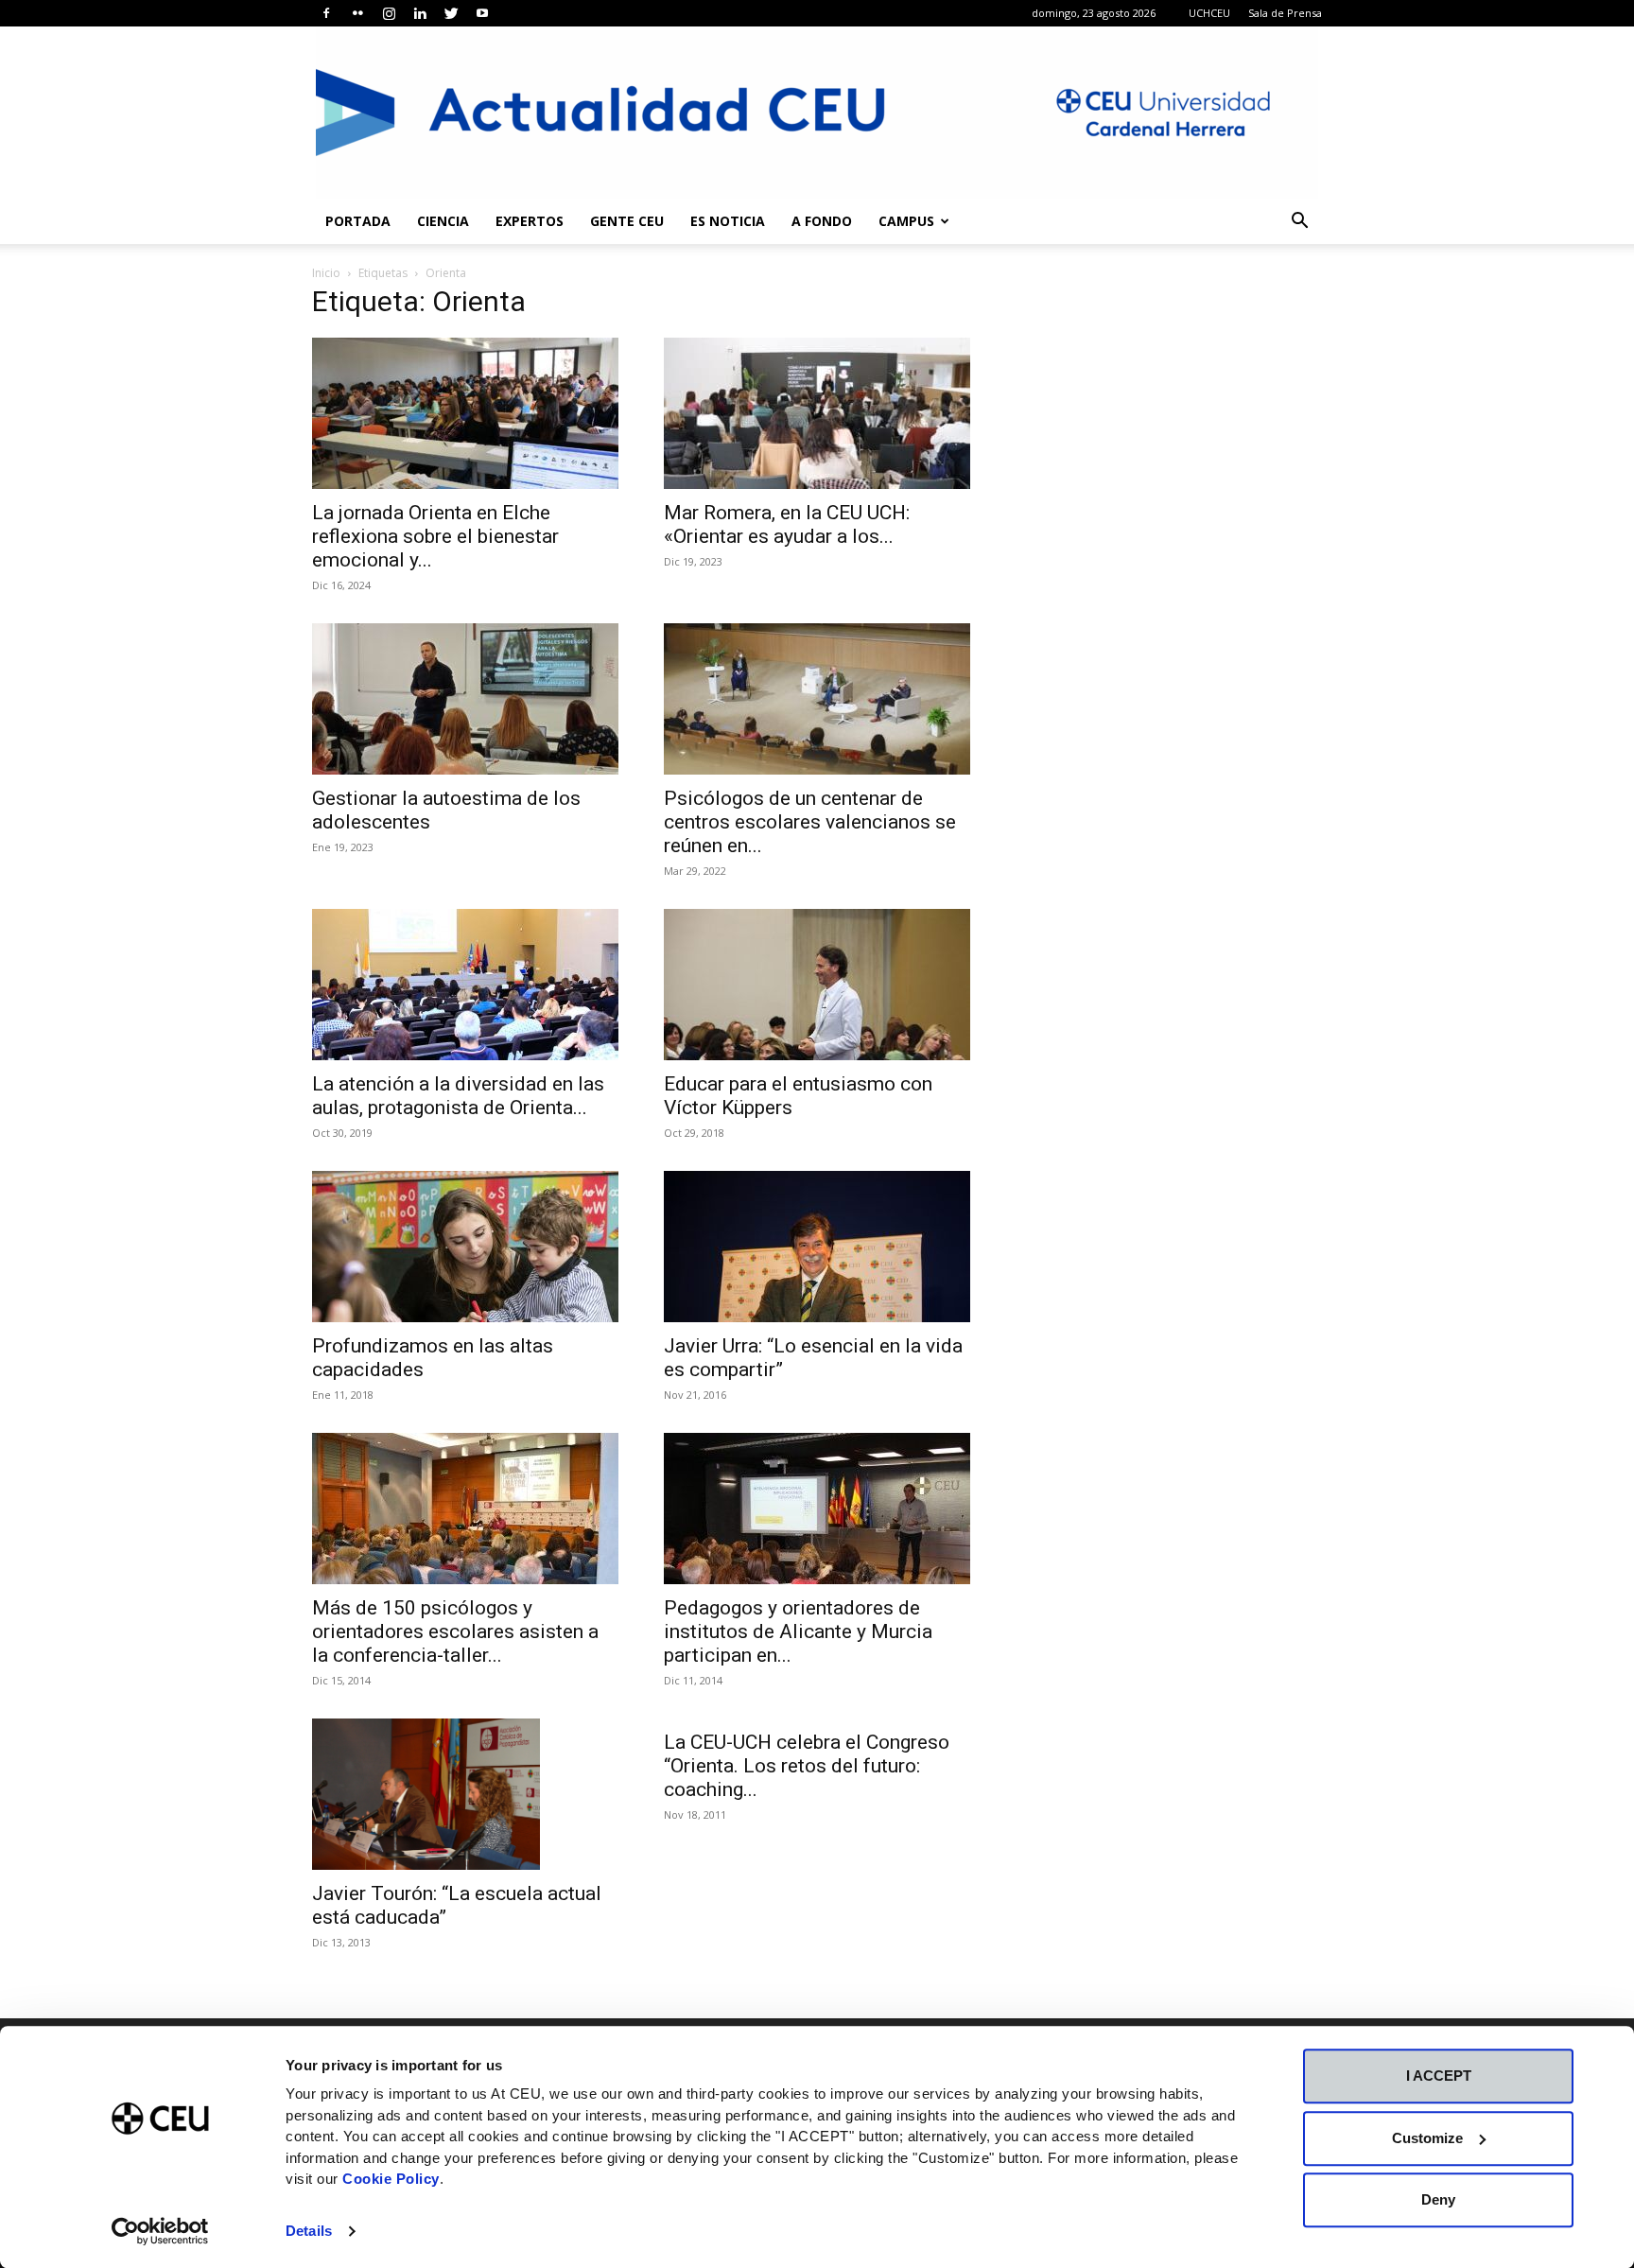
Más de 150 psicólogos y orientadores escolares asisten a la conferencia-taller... (455, 1631)
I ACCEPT (1439, 2076)
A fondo (822, 221)
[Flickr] (357, 13)
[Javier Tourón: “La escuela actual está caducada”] (465, 1794)
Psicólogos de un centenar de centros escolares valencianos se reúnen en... (810, 822)
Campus (906, 221)
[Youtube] (482, 13)
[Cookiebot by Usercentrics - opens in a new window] (160, 2231)
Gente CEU (627, 221)
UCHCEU (1209, 13)
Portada (358, 221)
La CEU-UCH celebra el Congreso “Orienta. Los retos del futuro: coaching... (807, 1766)
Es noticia (728, 221)
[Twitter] (451, 13)
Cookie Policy (391, 2179)
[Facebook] (326, 13)
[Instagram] (389, 13)
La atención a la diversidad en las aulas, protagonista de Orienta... (458, 1096)
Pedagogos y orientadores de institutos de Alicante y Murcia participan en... (798, 1631)
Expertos (530, 221)
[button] (1299, 223)
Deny (1438, 2199)
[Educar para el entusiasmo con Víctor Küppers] (817, 985)
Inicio (326, 273)
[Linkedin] (420, 13)
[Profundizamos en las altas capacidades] (465, 1247)
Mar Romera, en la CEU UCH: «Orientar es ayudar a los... (787, 524)
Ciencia (443, 221)
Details (309, 2231)
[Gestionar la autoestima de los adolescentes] (465, 699)
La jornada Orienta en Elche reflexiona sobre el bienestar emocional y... (435, 536)
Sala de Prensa (1285, 13)
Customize (1427, 2138)
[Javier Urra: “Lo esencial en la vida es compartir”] (817, 1247)
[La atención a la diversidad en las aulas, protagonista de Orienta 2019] (465, 985)
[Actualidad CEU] (817, 113)
